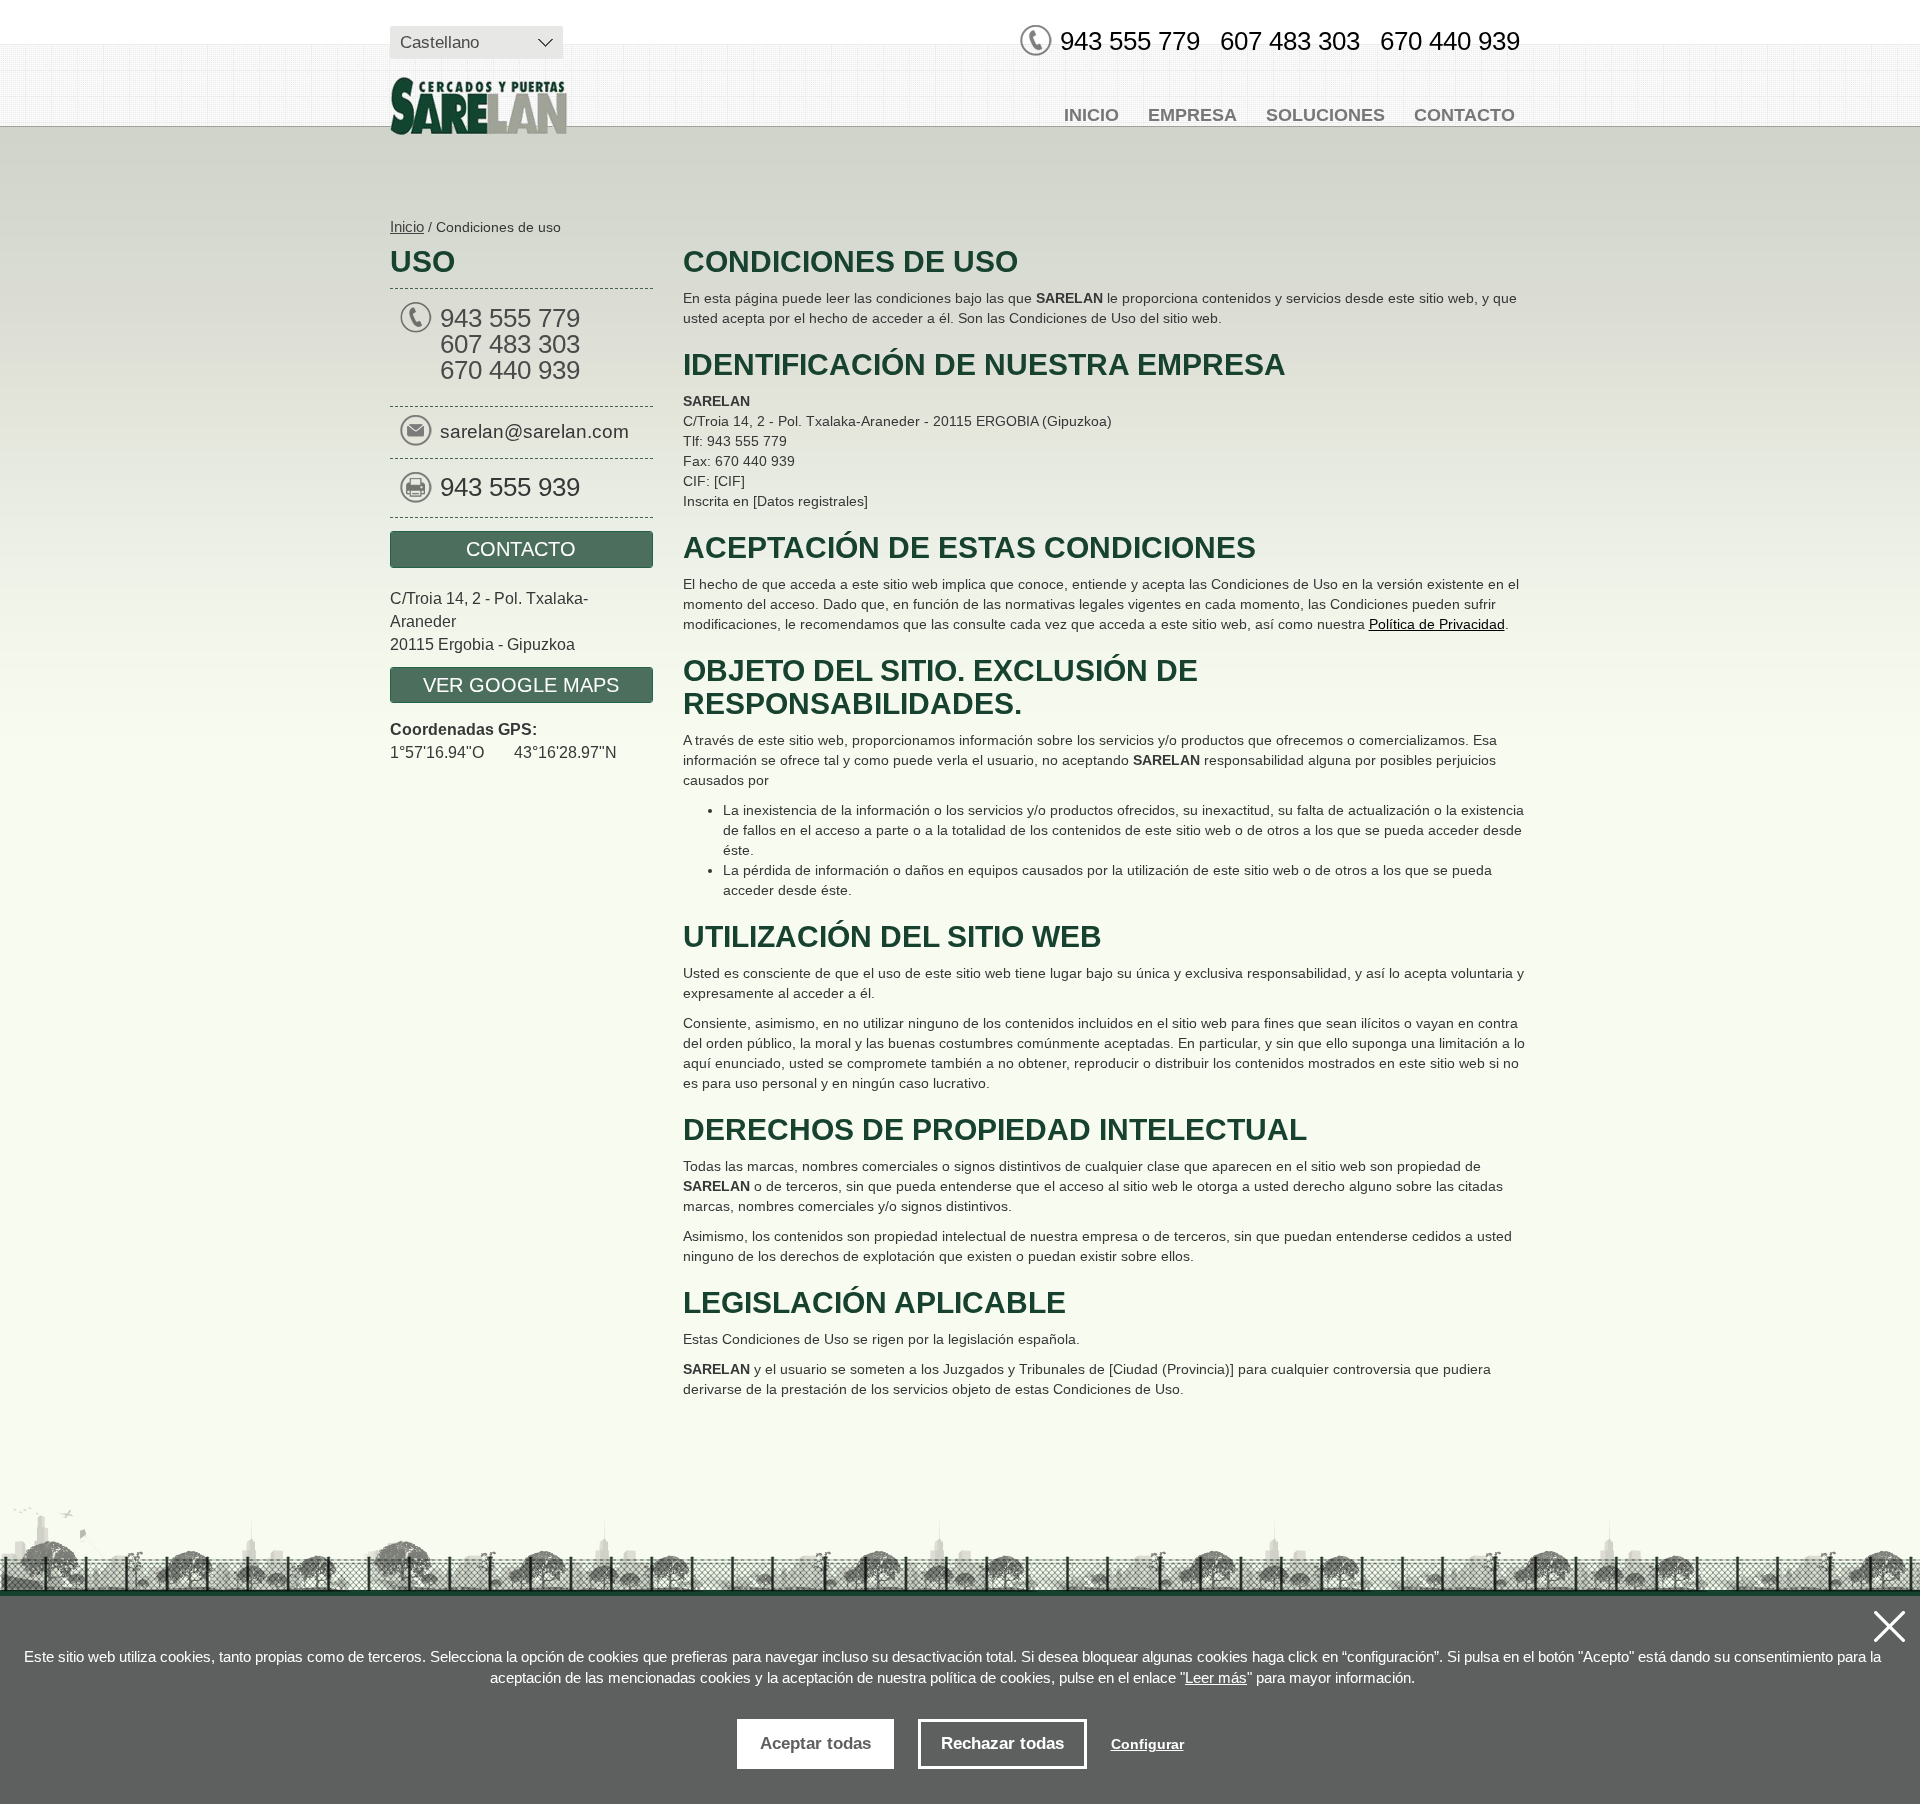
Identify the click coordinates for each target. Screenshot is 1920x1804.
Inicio (1091, 115)
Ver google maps (521, 685)
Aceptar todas (815, 1743)
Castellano (439, 42)
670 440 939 (1450, 41)
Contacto (1464, 115)
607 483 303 (1290, 41)
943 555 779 (1130, 41)
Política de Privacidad (1437, 624)
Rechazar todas (1002, 1743)
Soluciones (1325, 115)
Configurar (1147, 1744)
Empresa (1192, 115)
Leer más (1216, 1677)
